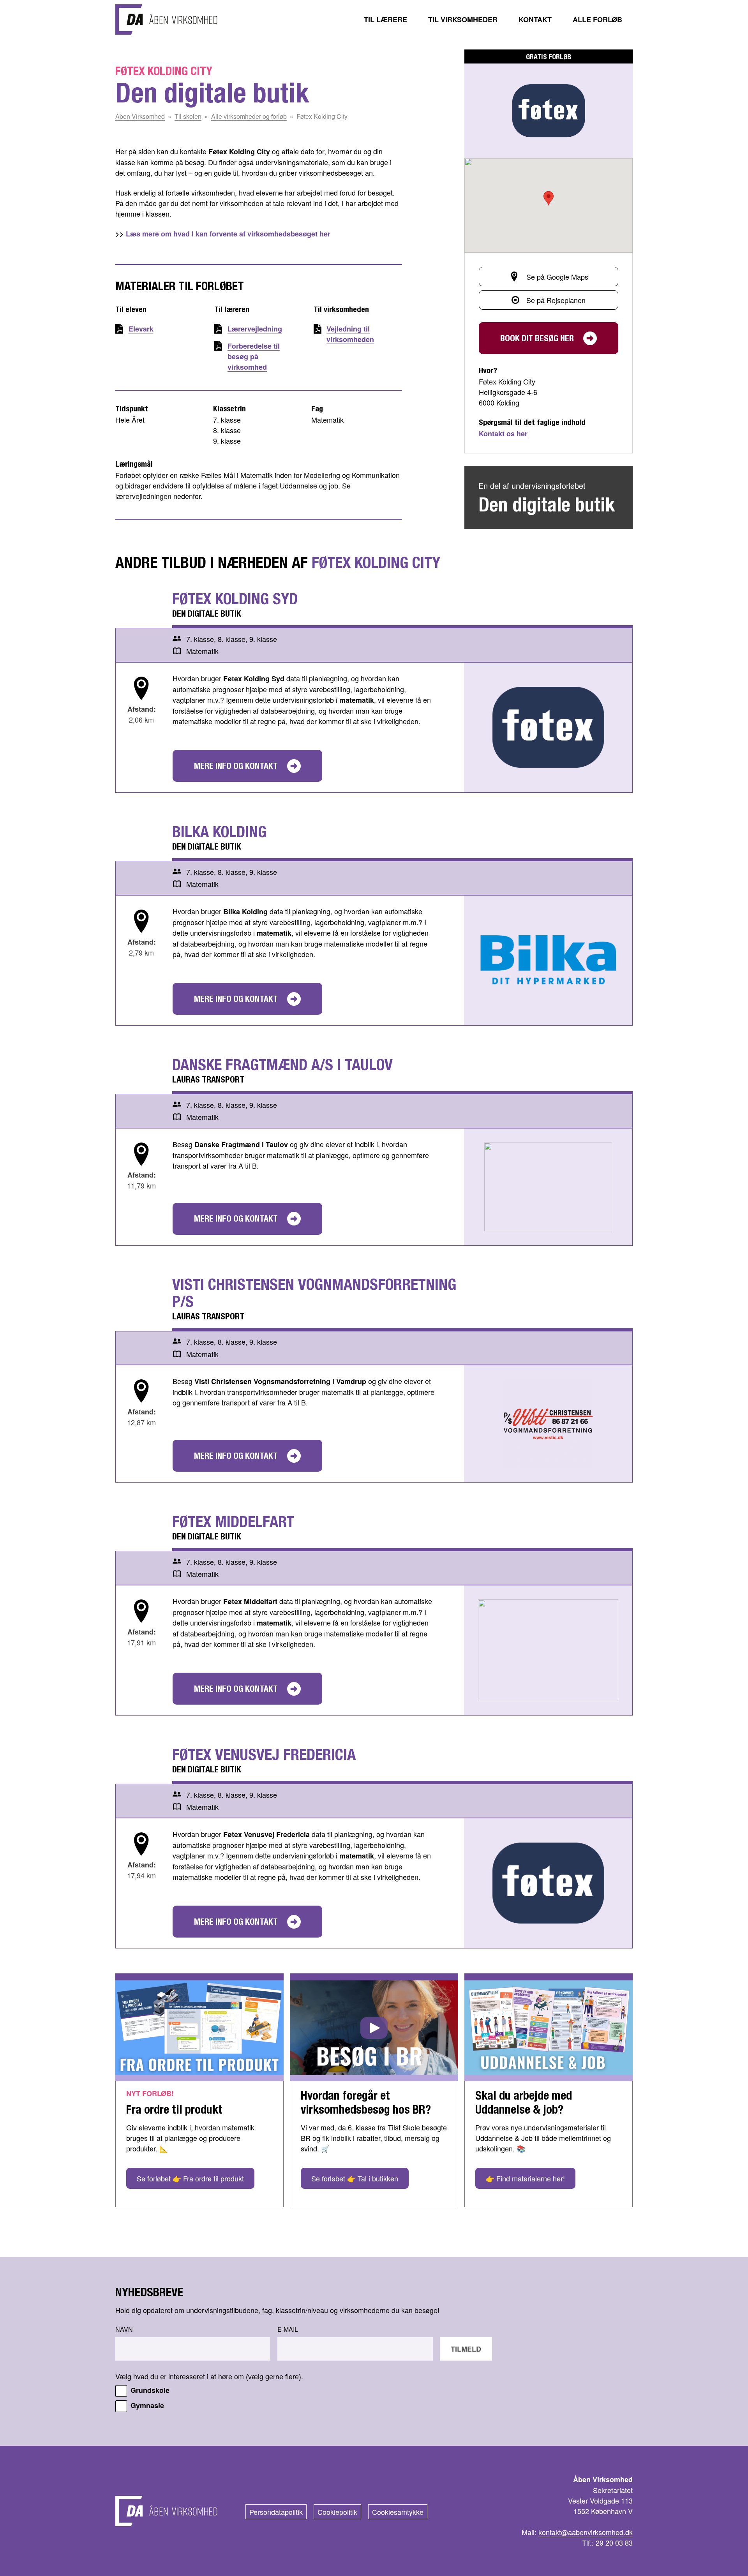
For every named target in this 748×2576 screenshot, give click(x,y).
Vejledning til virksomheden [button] (350, 334)
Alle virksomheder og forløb (249, 116)
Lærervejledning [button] (255, 329)
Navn (124, 2329)
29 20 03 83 (614, 2542)
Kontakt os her (503, 434)
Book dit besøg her (537, 338)
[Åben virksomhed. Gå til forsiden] (166, 19)
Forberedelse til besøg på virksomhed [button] (254, 356)
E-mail (288, 2329)
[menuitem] (385, 19)
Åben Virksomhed (140, 116)
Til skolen (188, 116)
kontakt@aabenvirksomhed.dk (586, 2532)
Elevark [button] (141, 329)
